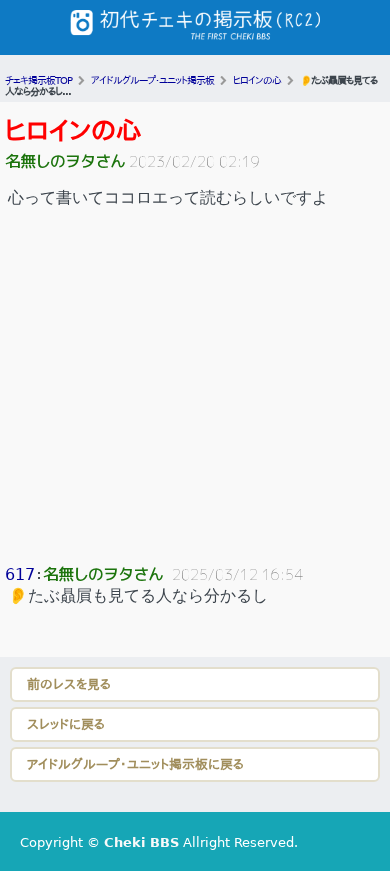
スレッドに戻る (66, 724)
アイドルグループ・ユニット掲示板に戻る (135, 764)
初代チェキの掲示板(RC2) (195, 27)
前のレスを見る (69, 684)
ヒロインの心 (73, 131)
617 (20, 574)
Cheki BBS (141, 842)
